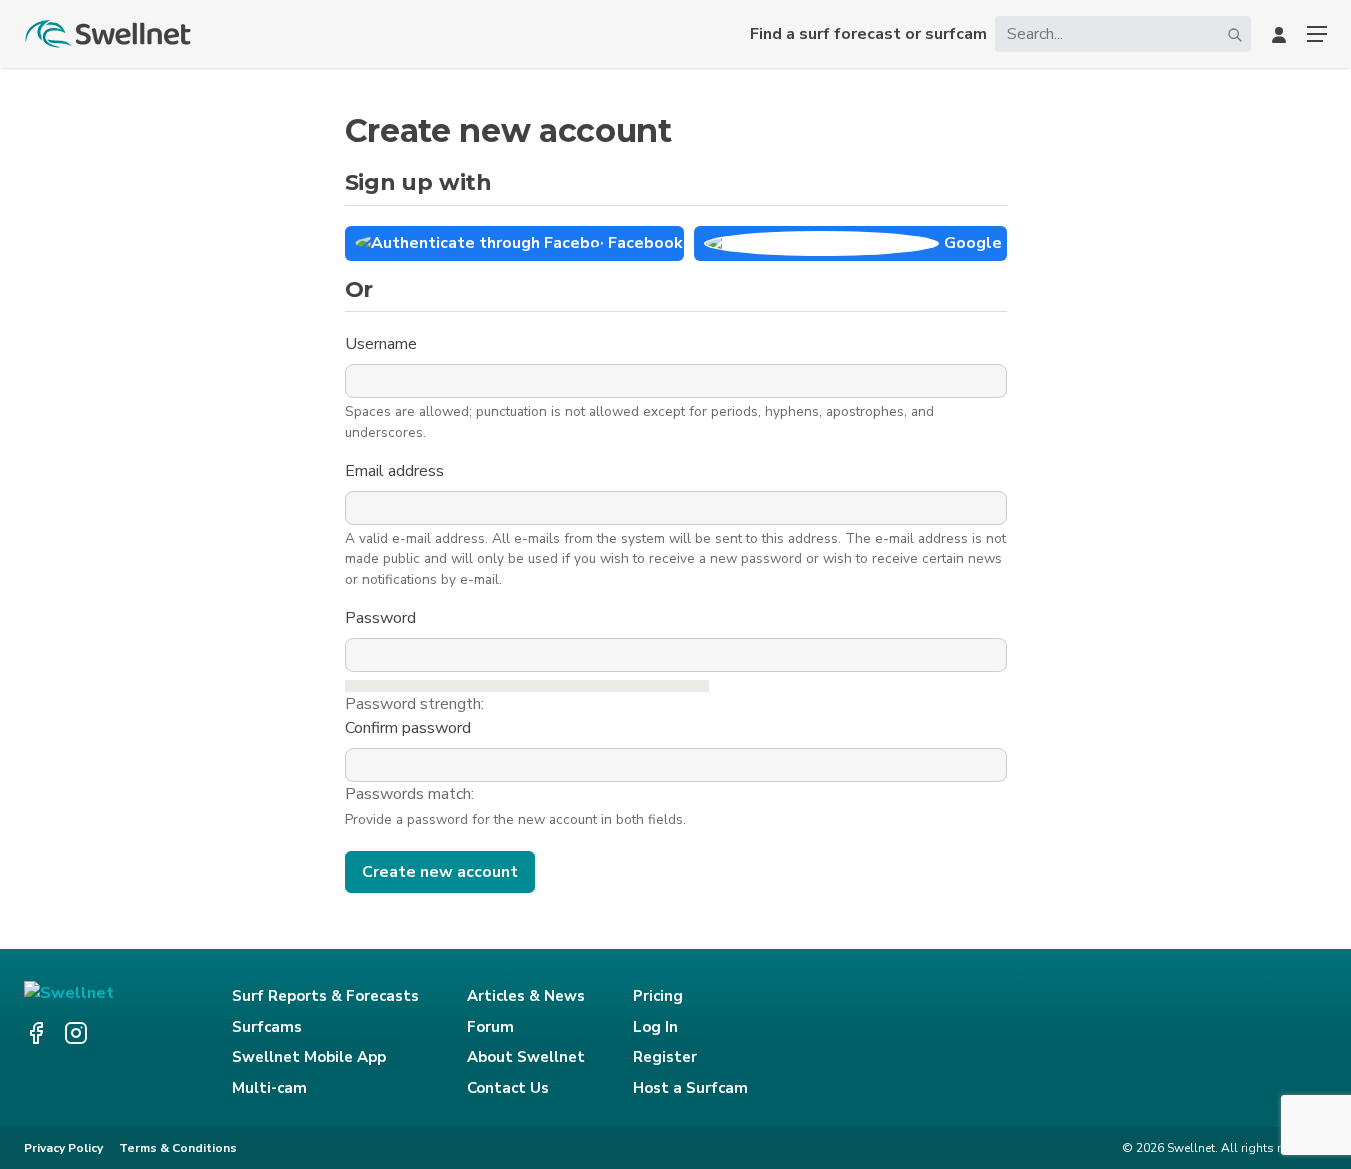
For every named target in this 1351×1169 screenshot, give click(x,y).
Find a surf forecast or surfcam (868, 34)
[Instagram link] (76, 1033)
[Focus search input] (1235, 34)
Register (665, 1057)
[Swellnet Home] (109, 34)
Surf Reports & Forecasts (325, 996)
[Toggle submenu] (1317, 34)
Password (382, 618)
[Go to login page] (1279, 34)
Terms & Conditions (178, 1148)
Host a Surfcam (690, 1088)
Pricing (658, 996)
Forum (490, 1027)
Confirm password (410, 728)
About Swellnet (526, 1057)
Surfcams (267, 1027)
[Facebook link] (36, 1033)
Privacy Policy (63, 1148)
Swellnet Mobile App (309, 1057)
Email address (396, 471)
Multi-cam (269, 1088)
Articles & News (526, 996)
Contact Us (508, 1088)
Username (383, 344)
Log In (655, 1027)
